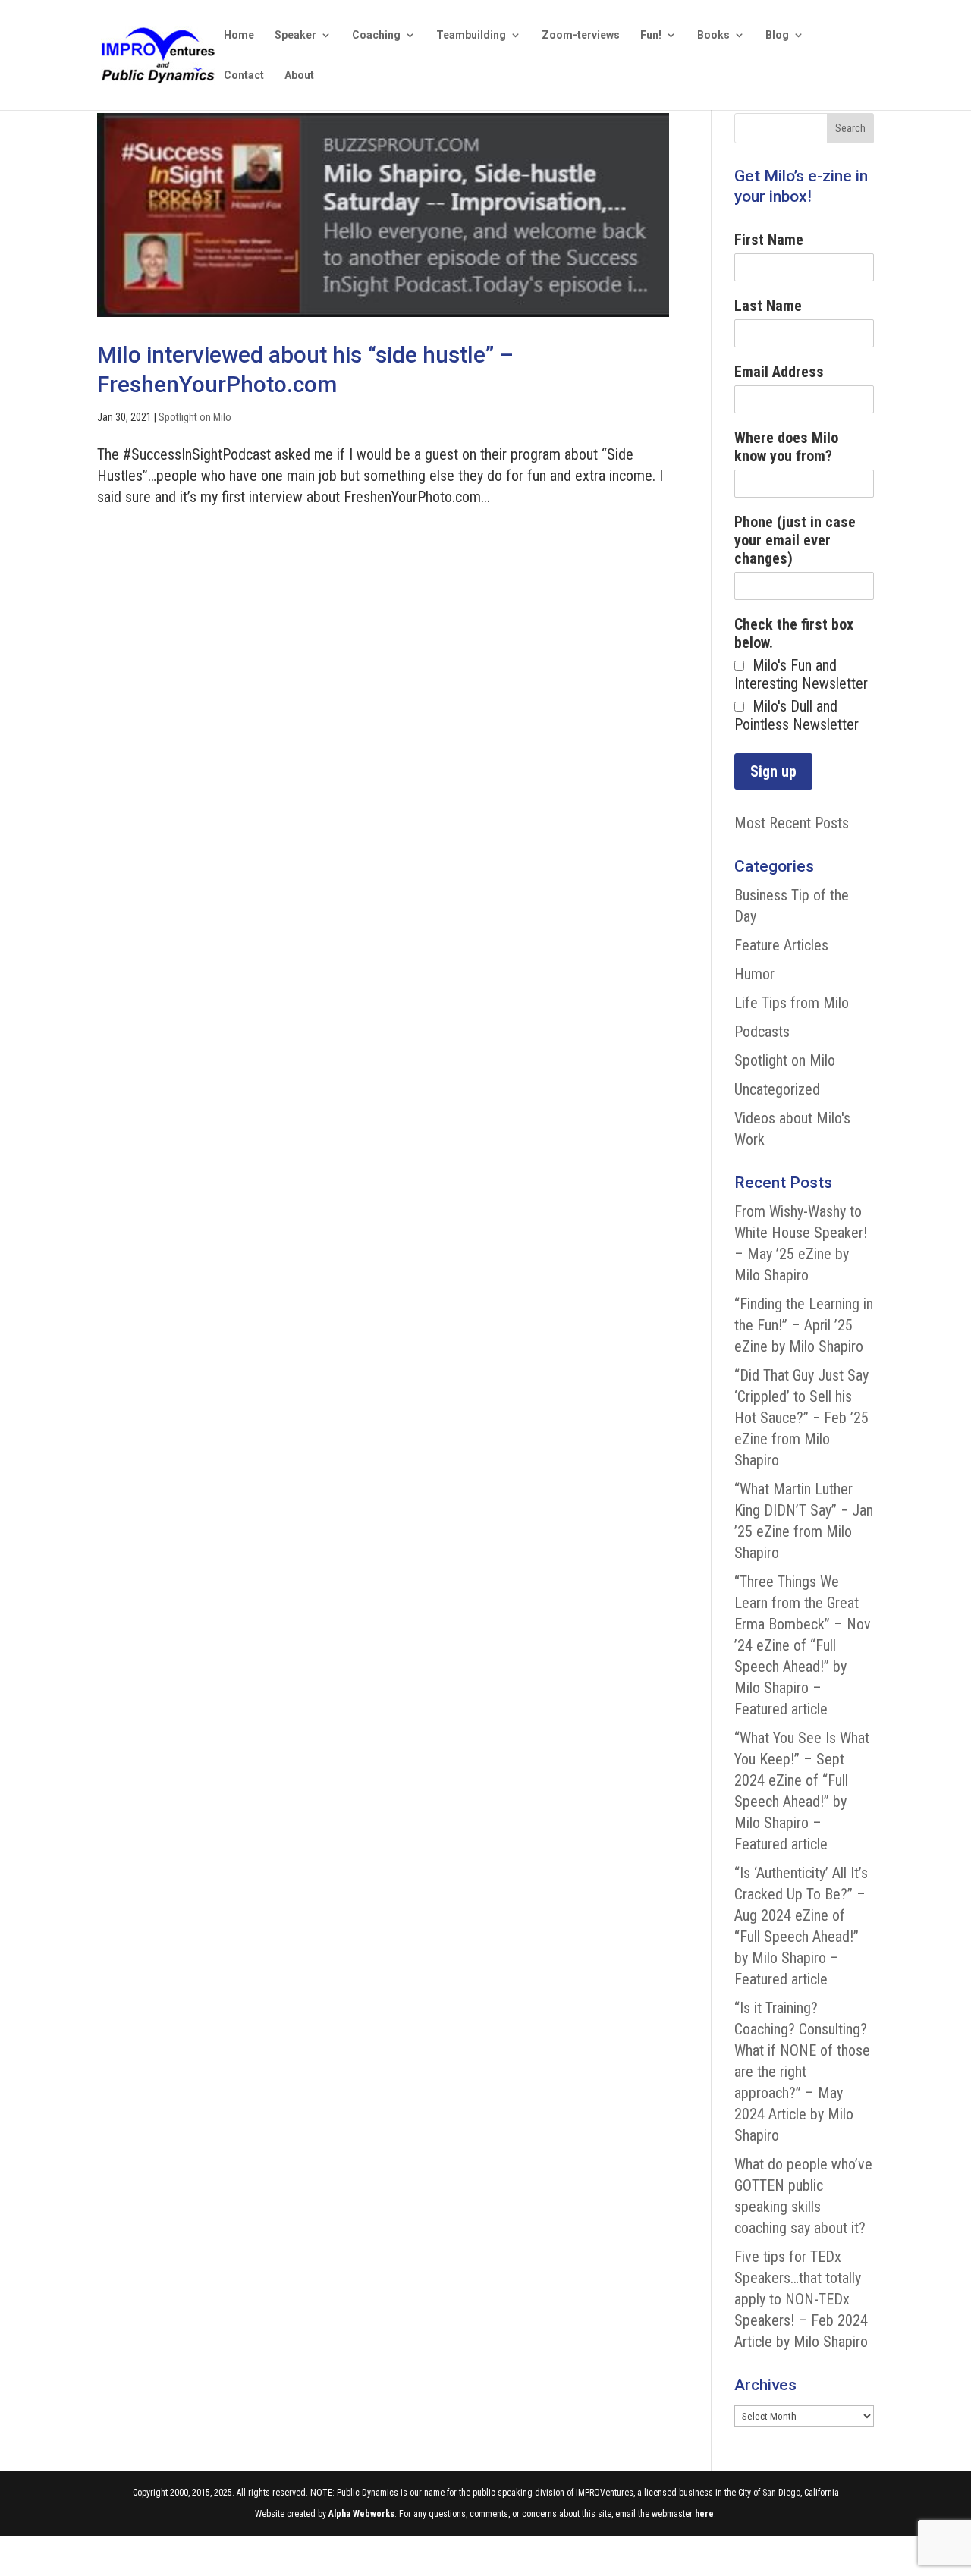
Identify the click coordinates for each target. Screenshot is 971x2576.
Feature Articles (781, 945)
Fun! (651, 35)
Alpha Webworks (361, 2514)
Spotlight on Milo (195, 417)
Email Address (779, 372)
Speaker (295, 35)
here (704, 2514)
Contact (244, 75)
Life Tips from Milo (792, 1003)
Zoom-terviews (581, 35)
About (299, 75)
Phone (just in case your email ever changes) (795, 540)
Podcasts (762, 1032)
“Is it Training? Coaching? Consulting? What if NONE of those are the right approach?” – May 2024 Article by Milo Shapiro (802, 2072)
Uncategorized (777, 1089)
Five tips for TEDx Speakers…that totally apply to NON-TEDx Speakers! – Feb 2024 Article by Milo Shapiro (801, 2299)
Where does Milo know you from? (786, 447)
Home (239, 35)
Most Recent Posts (792, 823)
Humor (754, 974)
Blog (777, 35)
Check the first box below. (794, 633)
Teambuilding (471, 35)
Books (713, 35)
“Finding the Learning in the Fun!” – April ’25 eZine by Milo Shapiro (804, 1325)
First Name (769, 240)
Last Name (768, 306)
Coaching (376, 35)
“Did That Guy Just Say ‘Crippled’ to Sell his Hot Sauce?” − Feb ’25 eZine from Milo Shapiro (801, 1418)
